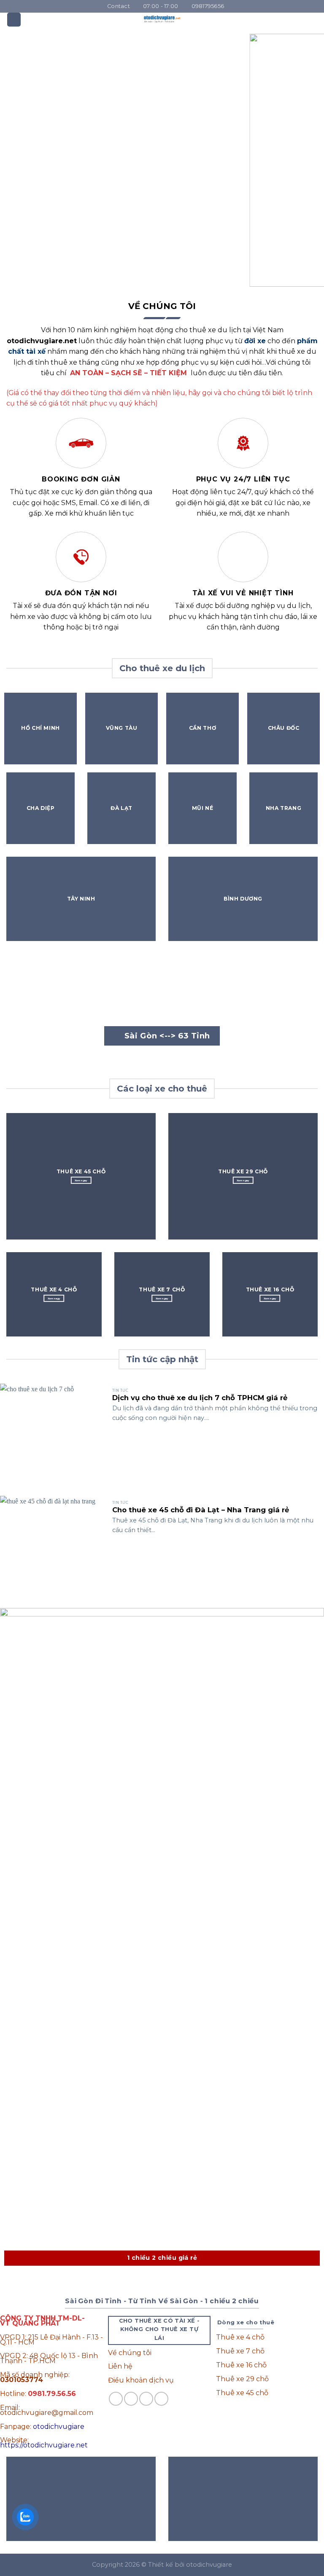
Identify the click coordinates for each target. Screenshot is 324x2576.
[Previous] (17, 160)
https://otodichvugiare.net (44, 2445)
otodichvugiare (59, 2427)
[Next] (307, 160)
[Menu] (14, 20)
